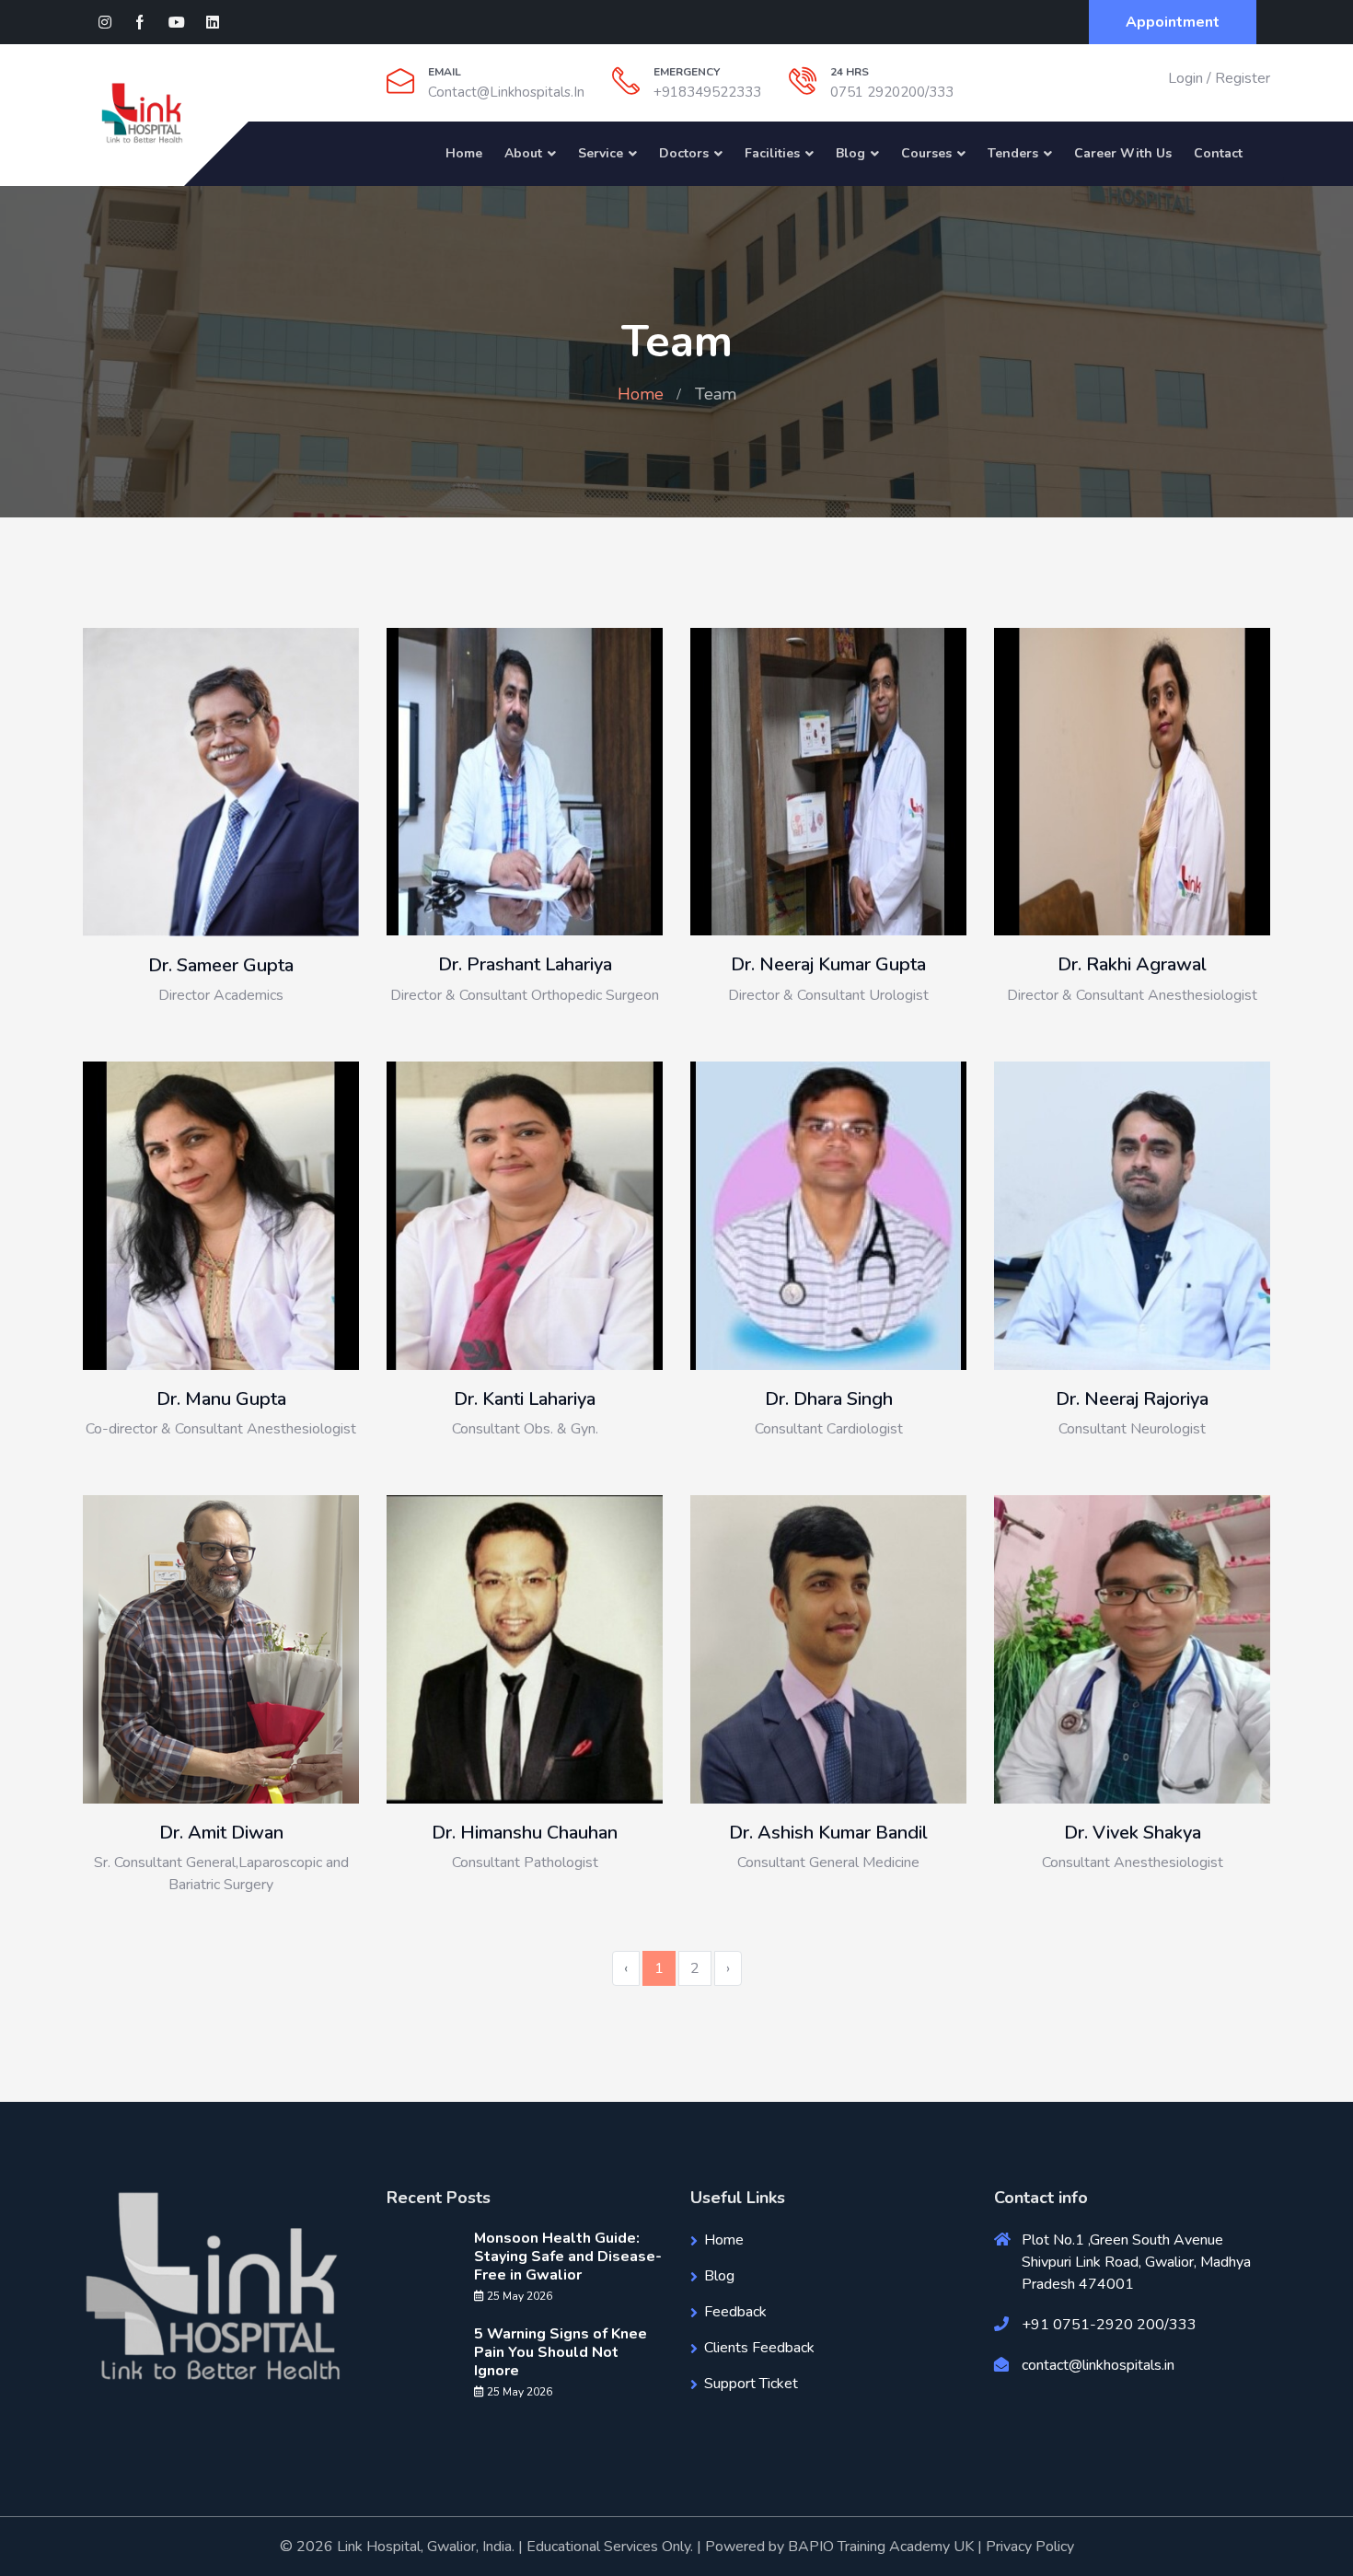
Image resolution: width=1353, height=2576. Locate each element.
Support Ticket (751, 2384)
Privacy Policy (1030, 2547)
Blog (850, 153)
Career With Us (1123, 153)
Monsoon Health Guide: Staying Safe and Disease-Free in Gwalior (568, 2257)
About (523, 153)
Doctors (684, 153)
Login (1185, 78)
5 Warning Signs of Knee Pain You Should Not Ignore (561, 2352)
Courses (926, 153)
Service (601, 153)
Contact (1218, 153)
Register (1243, 78)
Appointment (1173, 22)
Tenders (1013, 153)
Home (464, 153)
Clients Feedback (759, 2348)
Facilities (772, 153)
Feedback (735, 2312)
